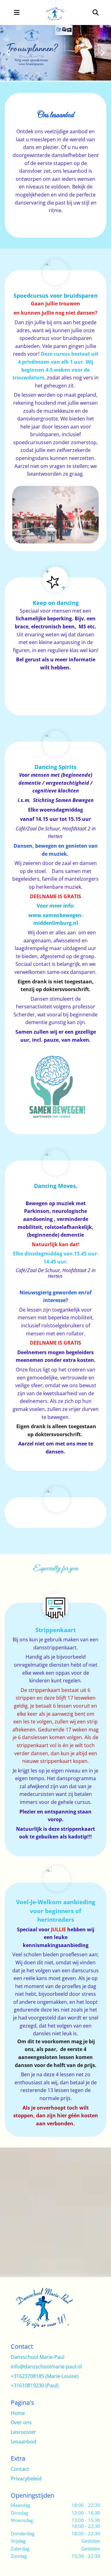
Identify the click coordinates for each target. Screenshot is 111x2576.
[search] (96, 13)
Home (18, 2413)
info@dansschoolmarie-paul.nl (46, 2367)
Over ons (21, 2422)
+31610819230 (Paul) (35, 2385)
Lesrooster (23, 2432)
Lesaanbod (24, 2442)
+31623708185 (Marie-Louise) (45, 2376)
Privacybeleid (26, 2479)
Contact (20, 2469)
